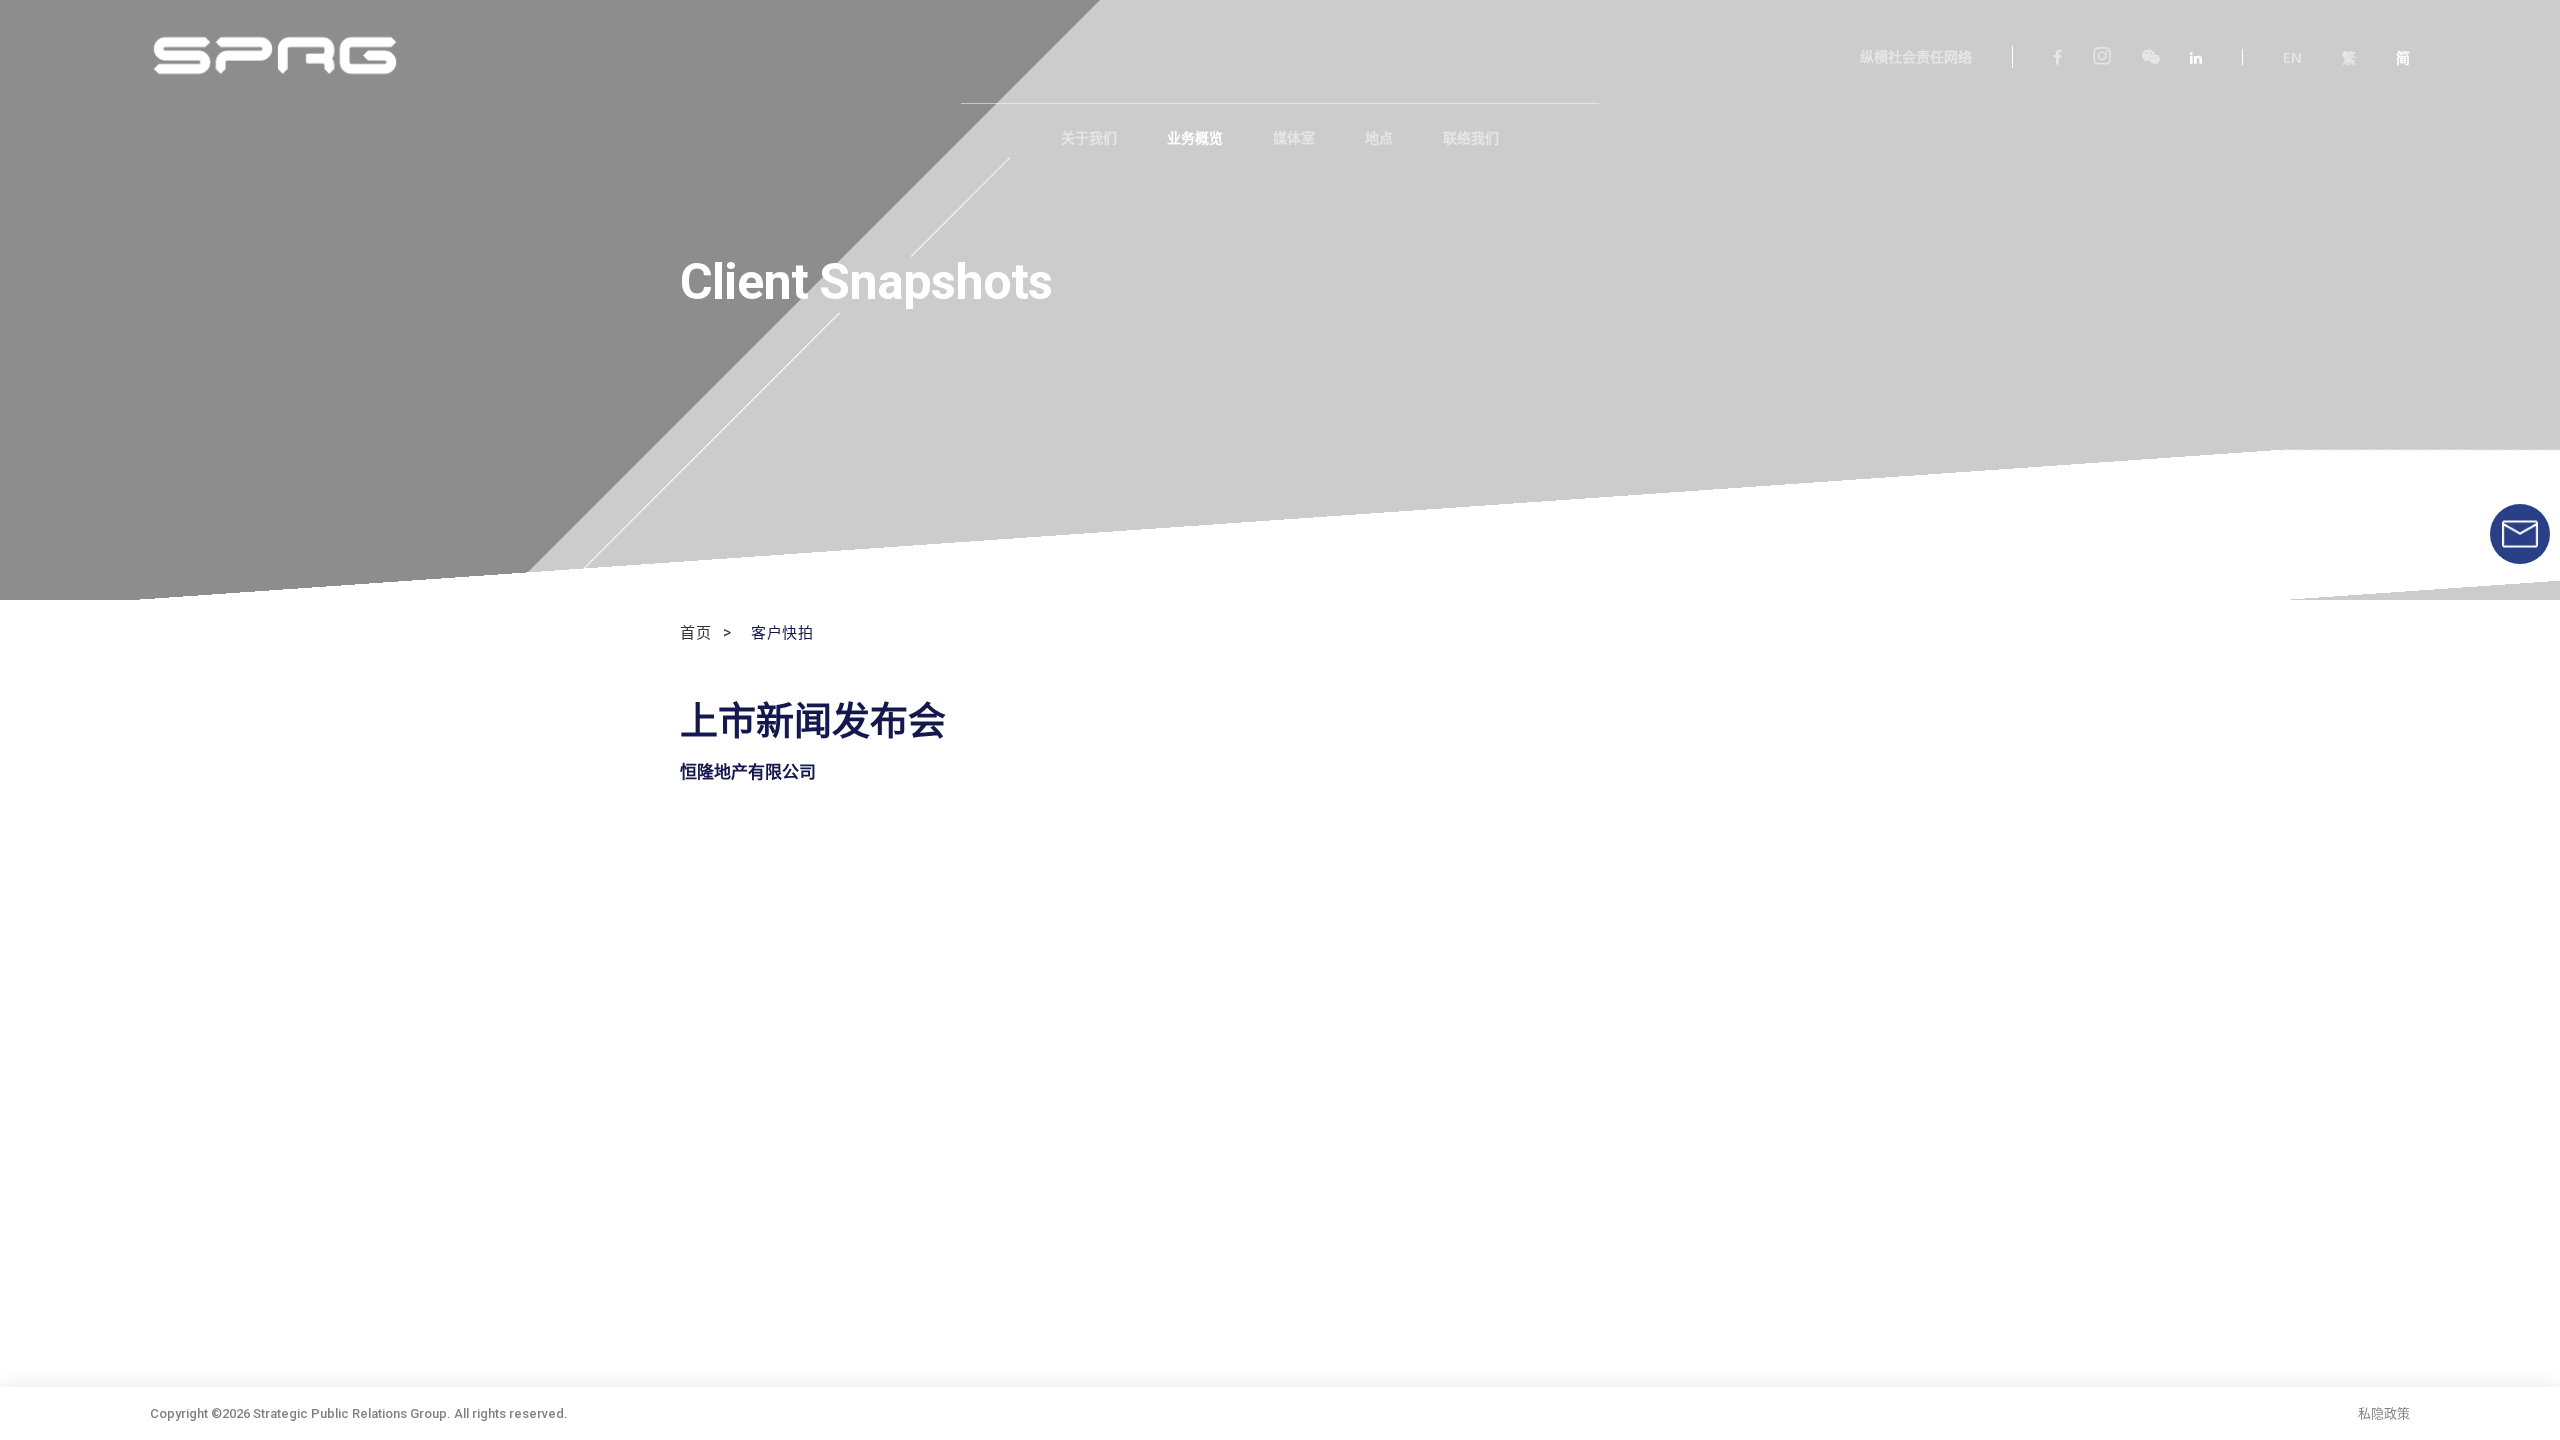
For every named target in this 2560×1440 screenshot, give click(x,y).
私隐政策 (2384, 1413)
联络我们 (1471, 138)
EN (2292, 58)
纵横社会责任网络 (1916, 57)
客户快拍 (782, 633)
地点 (1379, 138)
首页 (695, 633)
